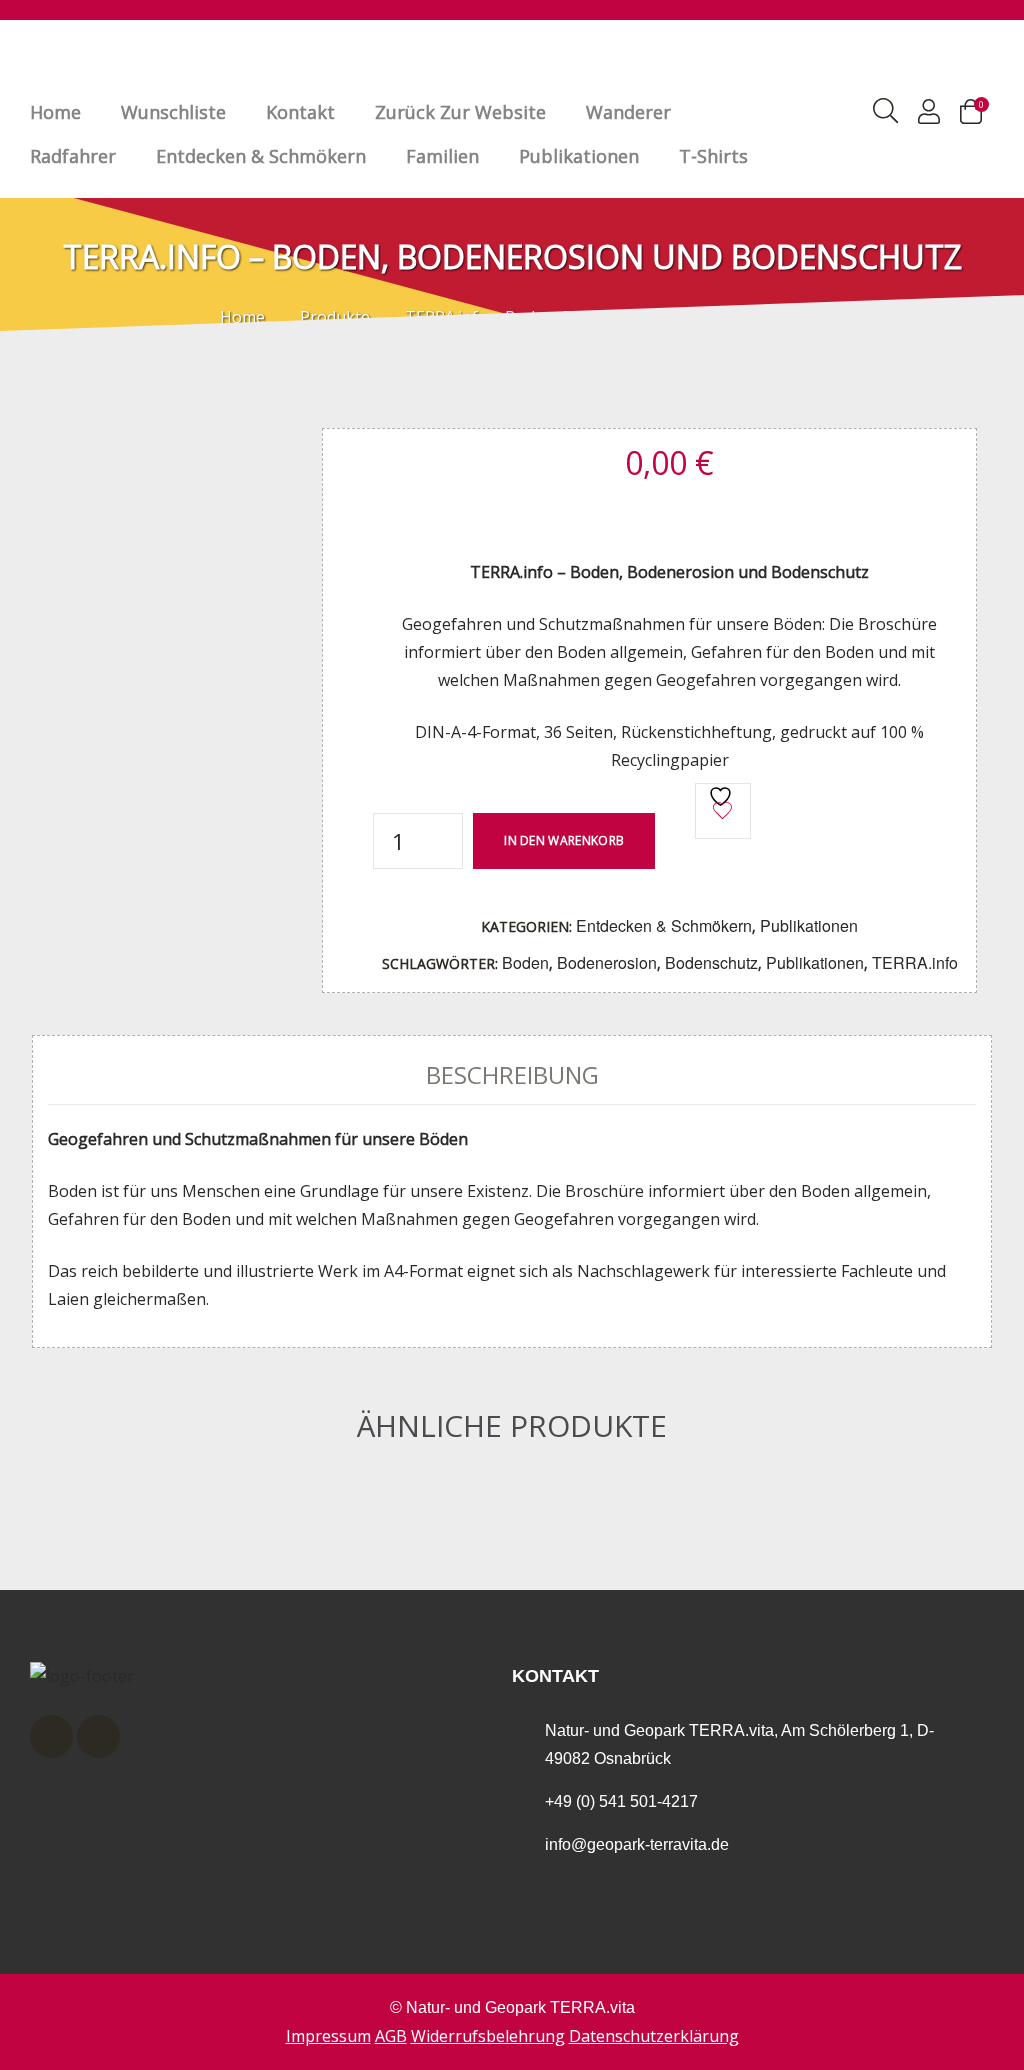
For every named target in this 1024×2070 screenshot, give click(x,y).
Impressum (328, 2036)
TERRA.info (915, 962)
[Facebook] (51, 1736)
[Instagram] (98, 1736)
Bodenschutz (711, 962)
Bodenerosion (607, 962)
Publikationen (579, 156)
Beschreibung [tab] (512, 1074)
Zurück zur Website (460, 112)
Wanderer (628, 112)
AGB (391, 2036)
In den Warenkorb (564, 840)
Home (55, 112)
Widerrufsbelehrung (488, 2036)
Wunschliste (173, 112)
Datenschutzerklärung (654, 2036)
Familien (442, 156)
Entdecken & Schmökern (261, 156)
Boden (525, 962)
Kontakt (300, 112)
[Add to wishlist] (723, 811)
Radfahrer (73, 156)
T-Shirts (713, 156)
